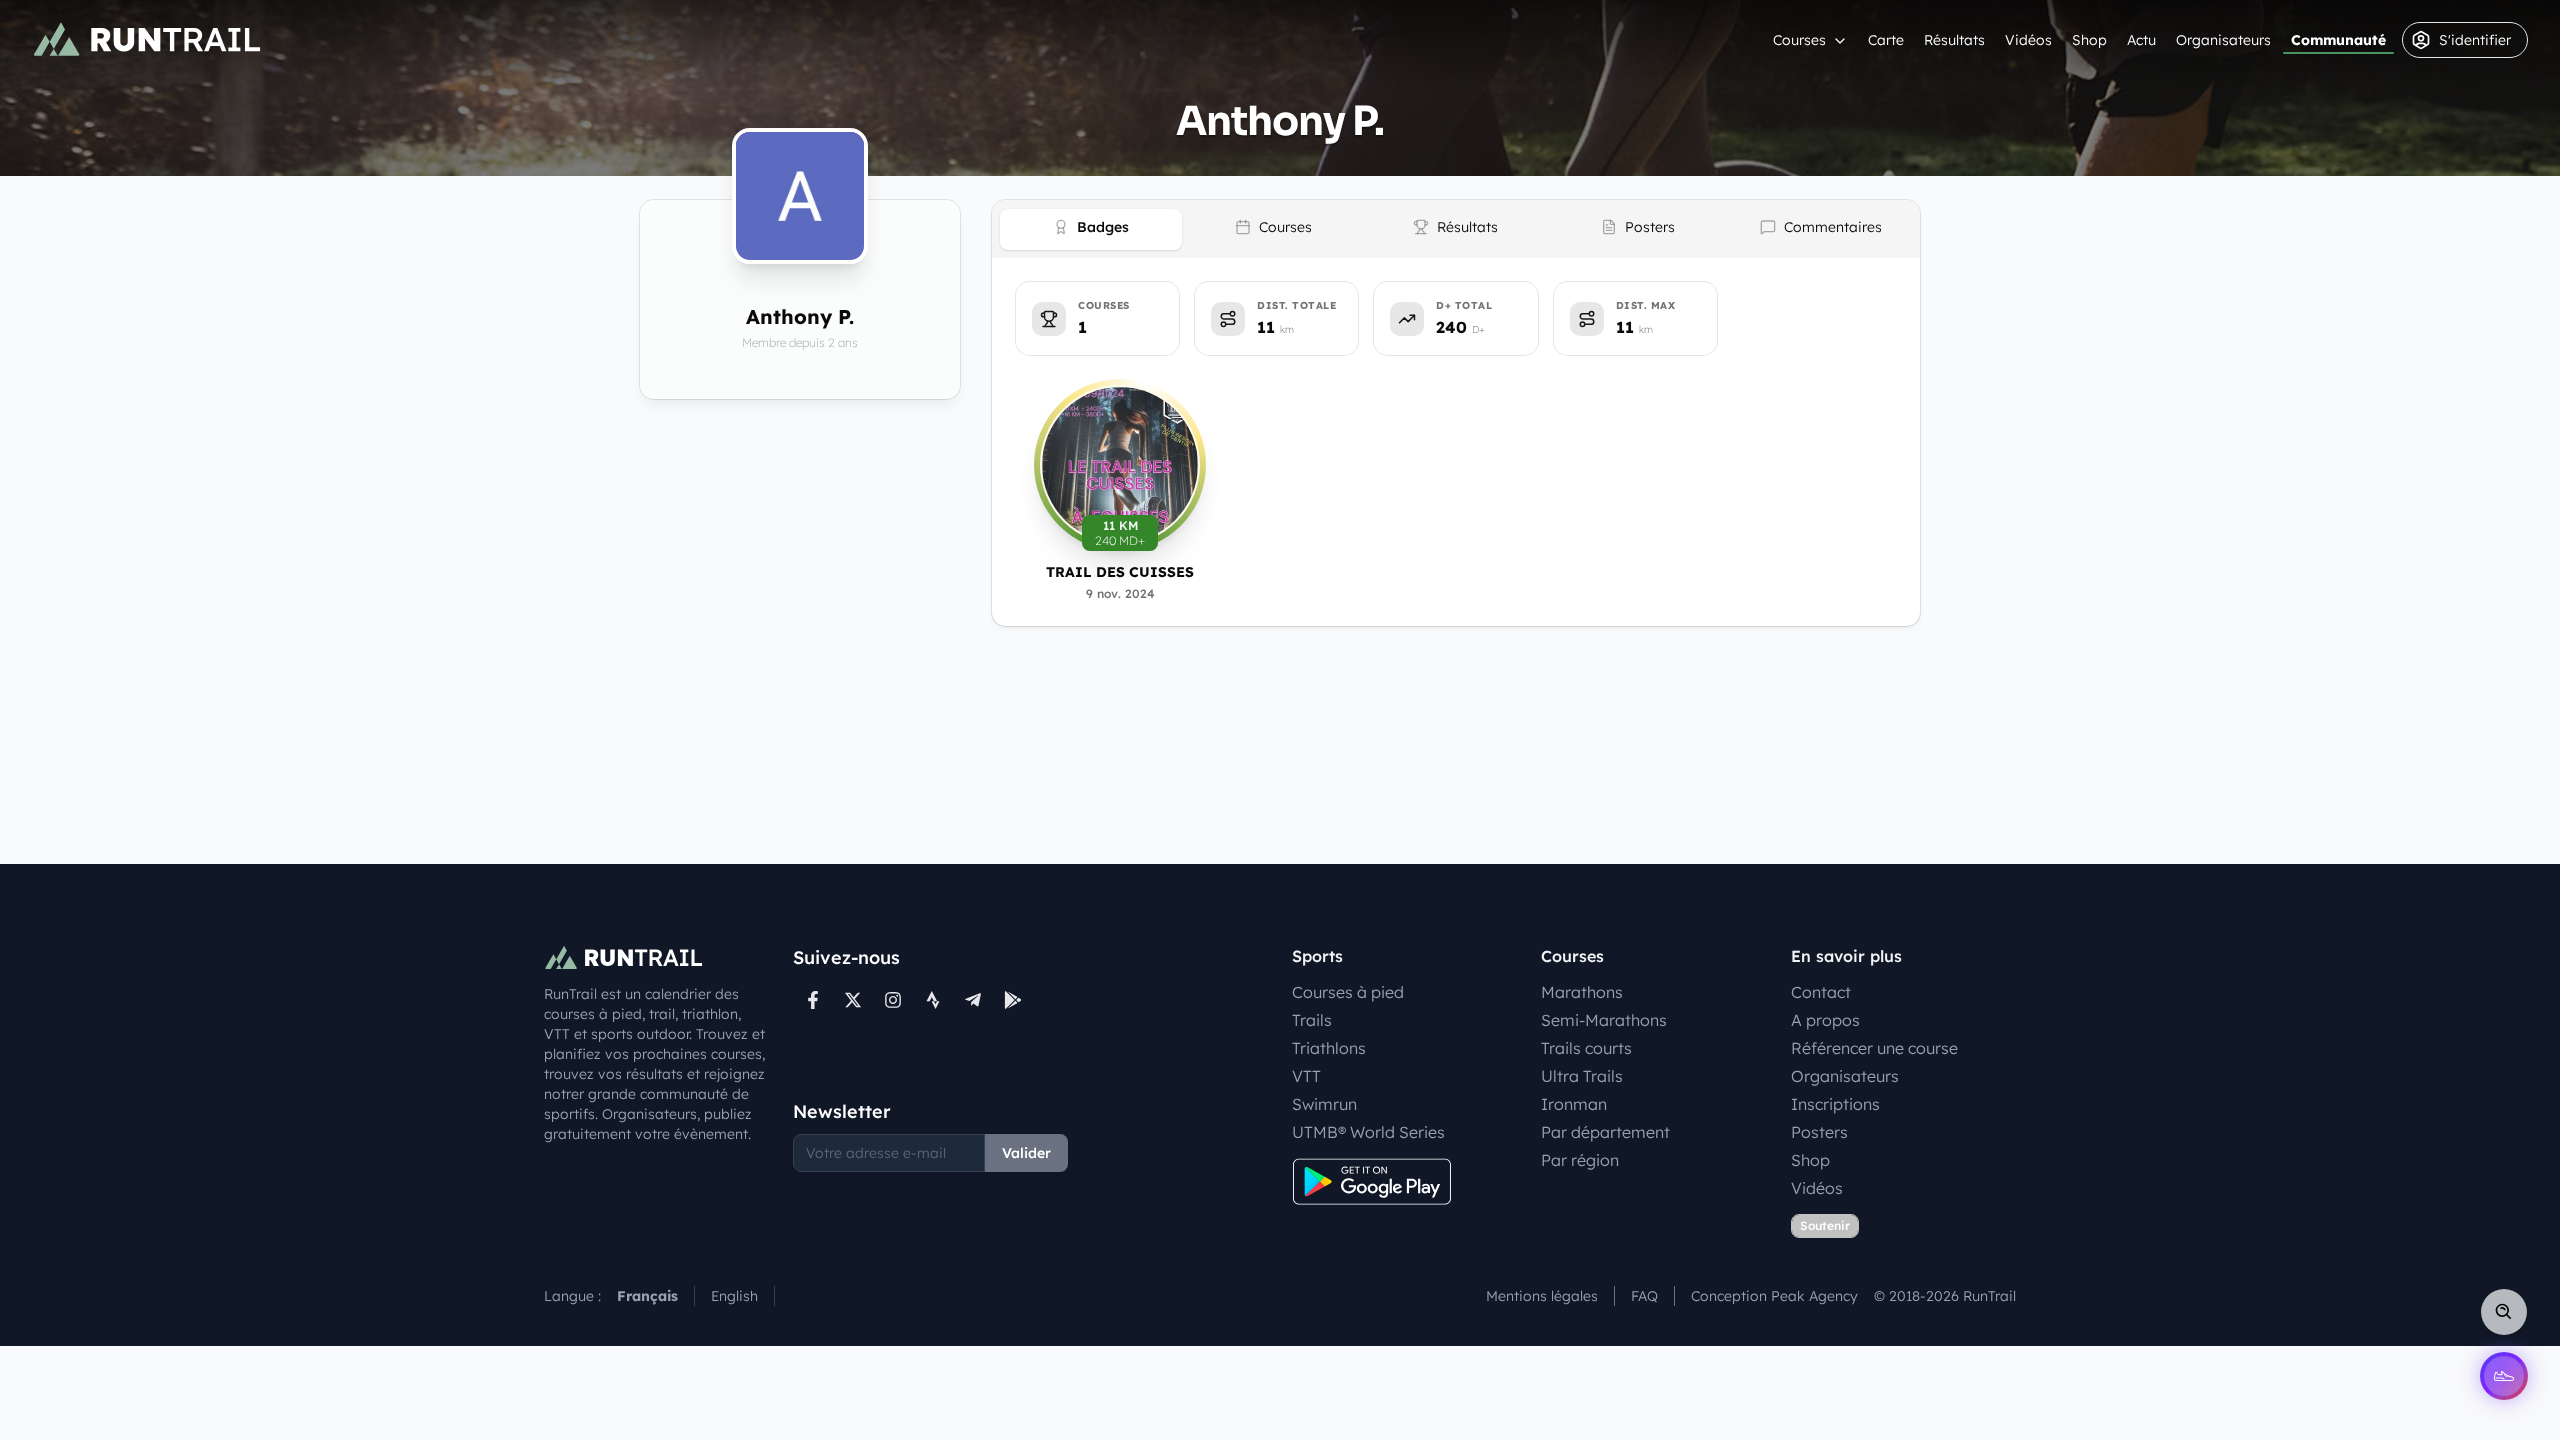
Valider (1026, 1153)
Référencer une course (1874, 1048)
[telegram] (973, 1000)
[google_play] (1013, 1000)
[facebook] (813, 1000)
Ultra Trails (1582, 1076)
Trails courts (1586, 1048)
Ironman (1574, 1104)
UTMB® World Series (1368, 1132)
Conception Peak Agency (1774, 1296)
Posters (1819, 1132)
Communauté (2338, 40)
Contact (1821, 992)
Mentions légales (1542, 1296)
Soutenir (1825, 1225)
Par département (1605, 1132)
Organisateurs (2223, 40)
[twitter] (853, 1000)
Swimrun (1324, 1104)
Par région (1580, 1160)
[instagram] (893, 1000)
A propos (1825, 1020)
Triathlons (1329, 1048)
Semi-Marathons (1604, 1020)
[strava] (933, 1000)
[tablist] (1456, 229)
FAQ (1644, 1296)
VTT (1306, 1076)
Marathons (1582, 992)
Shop (2089, 40)
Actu (2141, 40)
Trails (1312, 1020)
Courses (1799, 40)
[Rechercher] (2504, 1312)
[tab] (1091, 229)
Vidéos (2028, 40)
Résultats (1954, 40)
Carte (1886, 40)
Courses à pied (1348, 992)
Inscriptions (1835, 1104)
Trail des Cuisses (1120, 572)
